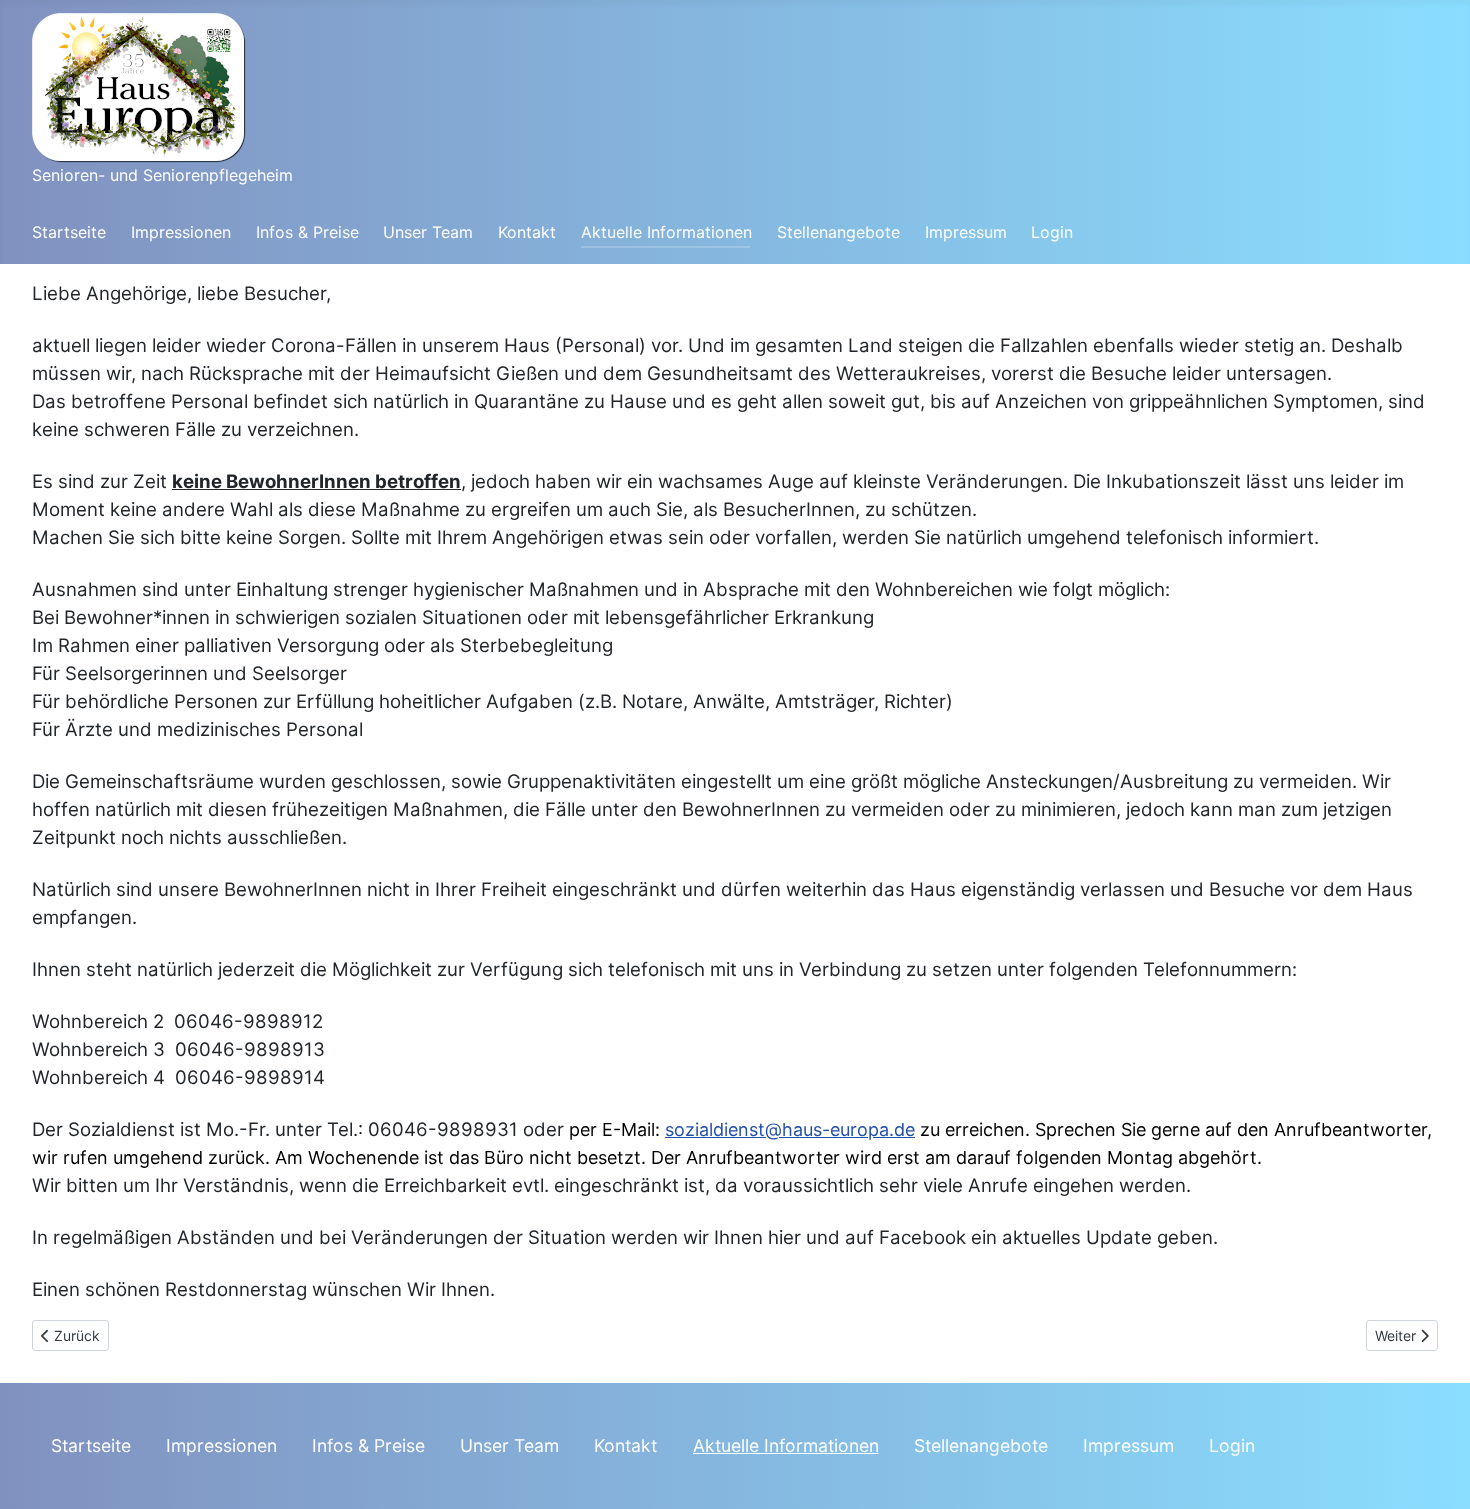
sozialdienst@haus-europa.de (790, 1129)
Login (1052, 232)
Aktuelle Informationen (666, 232)
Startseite (69, 232)
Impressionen (181, 232)
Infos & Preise (307, 232)
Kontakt (527, 232)
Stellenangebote (838, 232)
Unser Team (428, 232)
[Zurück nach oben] (1435, 1472)
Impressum (966, 232)
